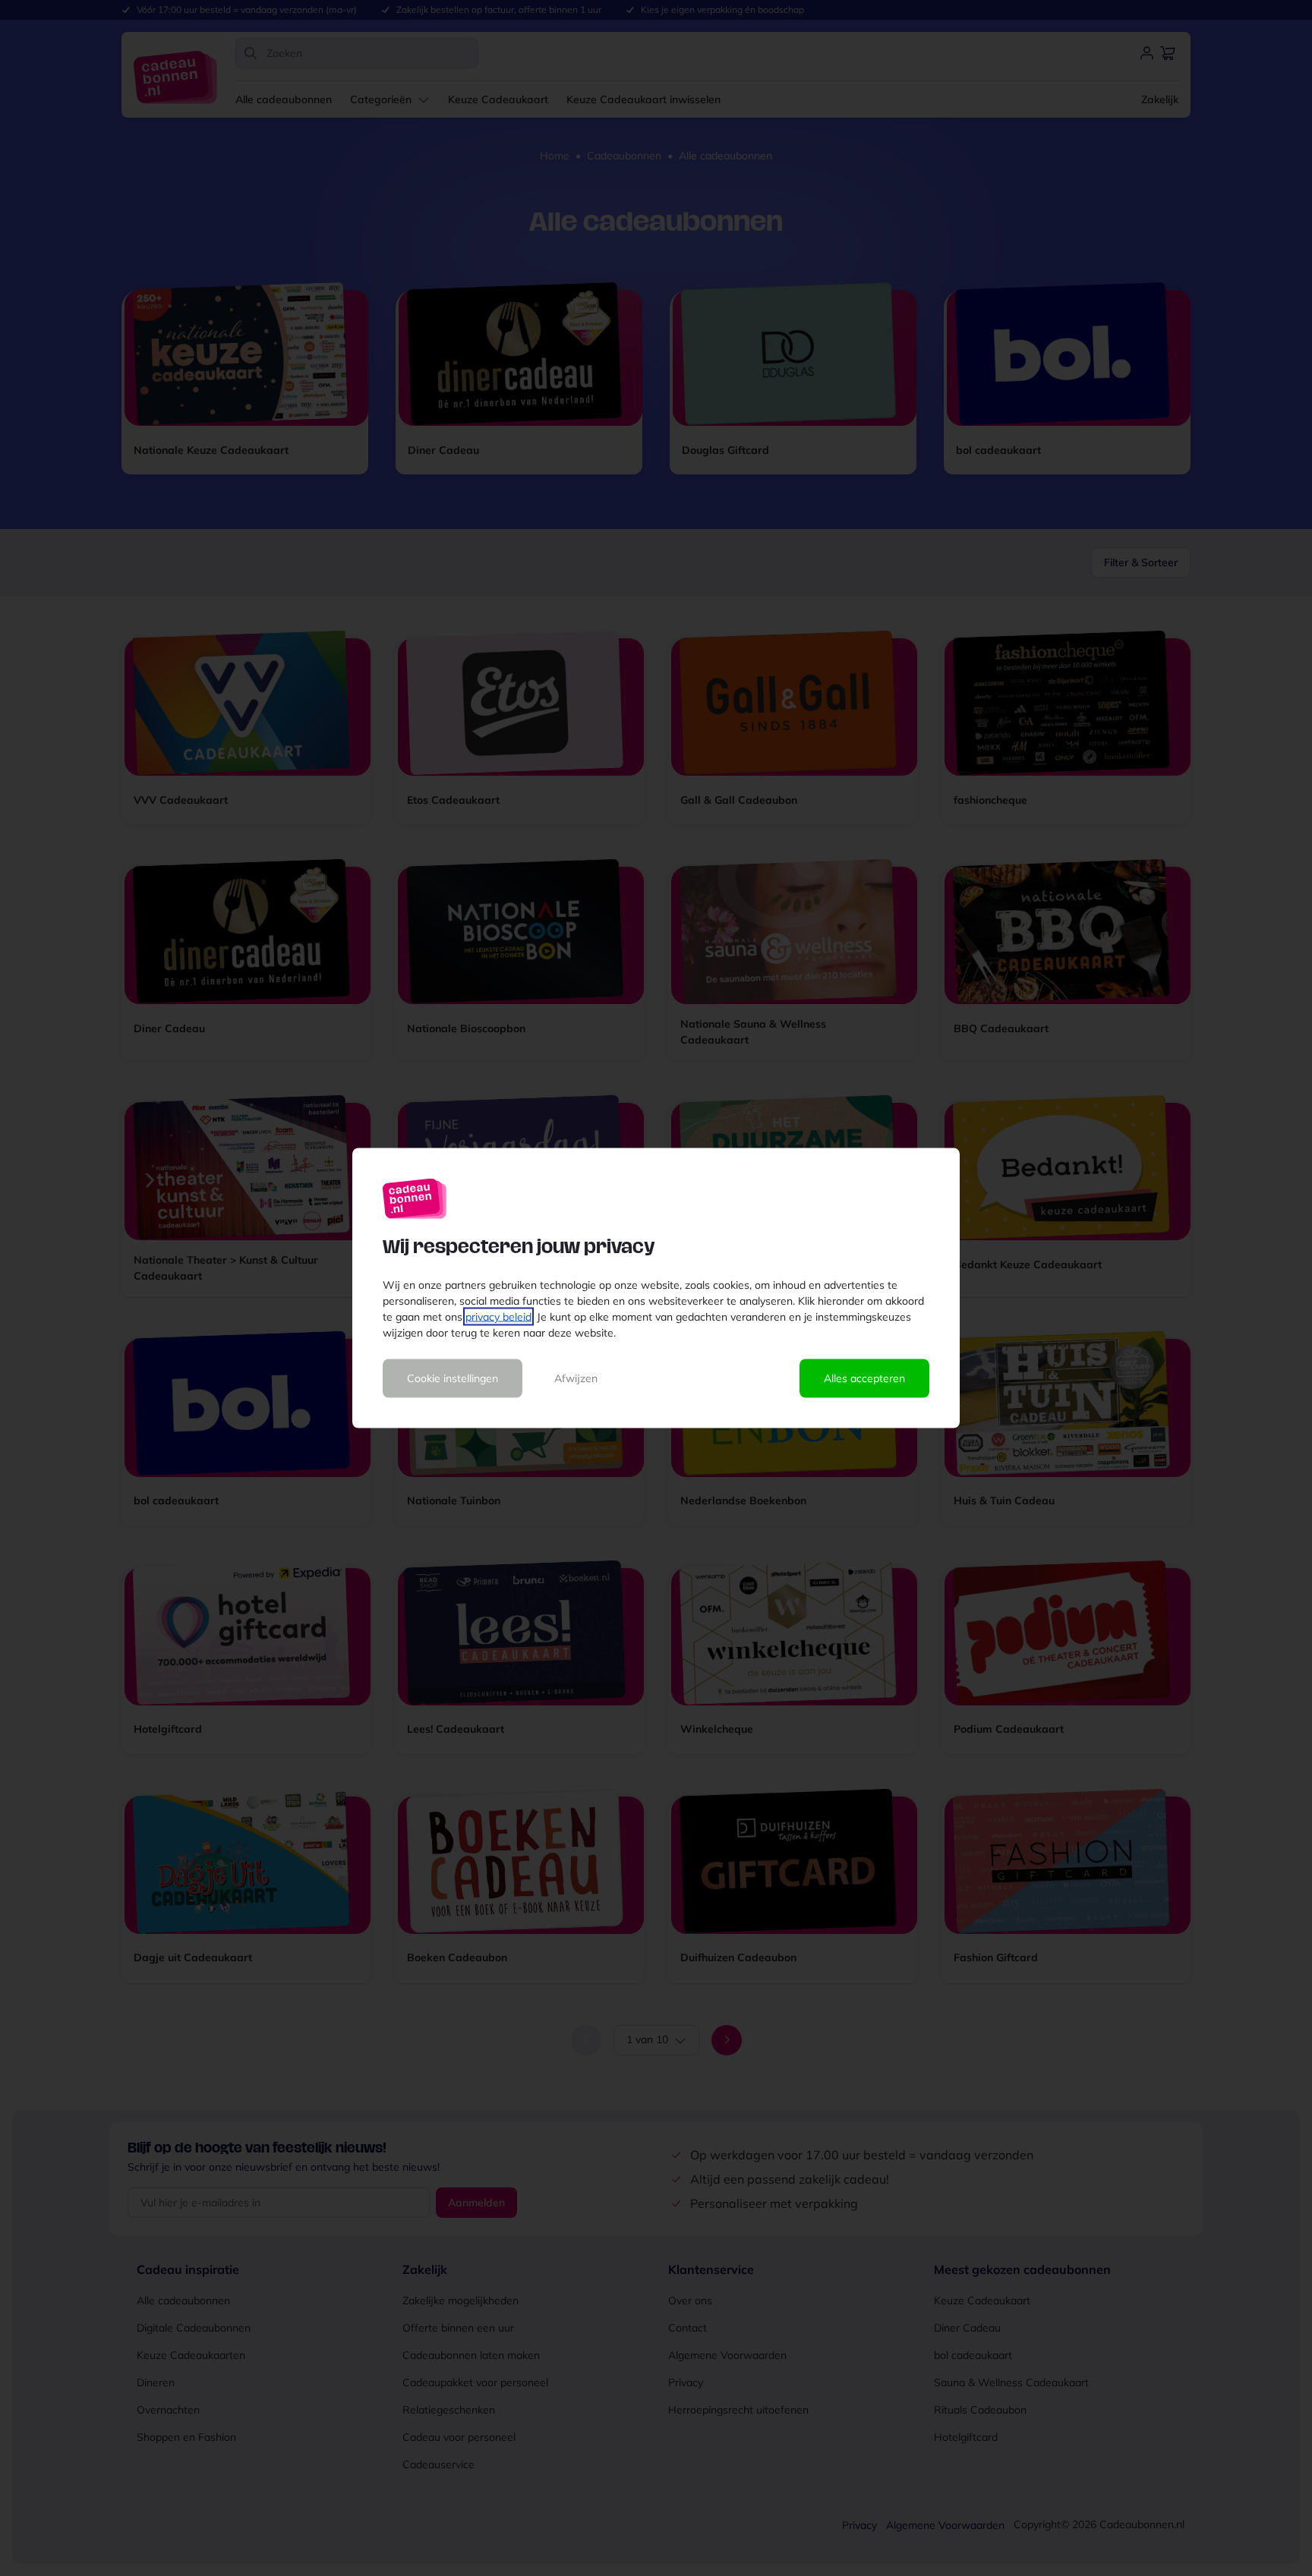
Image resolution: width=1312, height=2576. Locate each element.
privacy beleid (498, 1317)
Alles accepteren (864, 1378)
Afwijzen (576, 1378)
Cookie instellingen (453, 1378)
